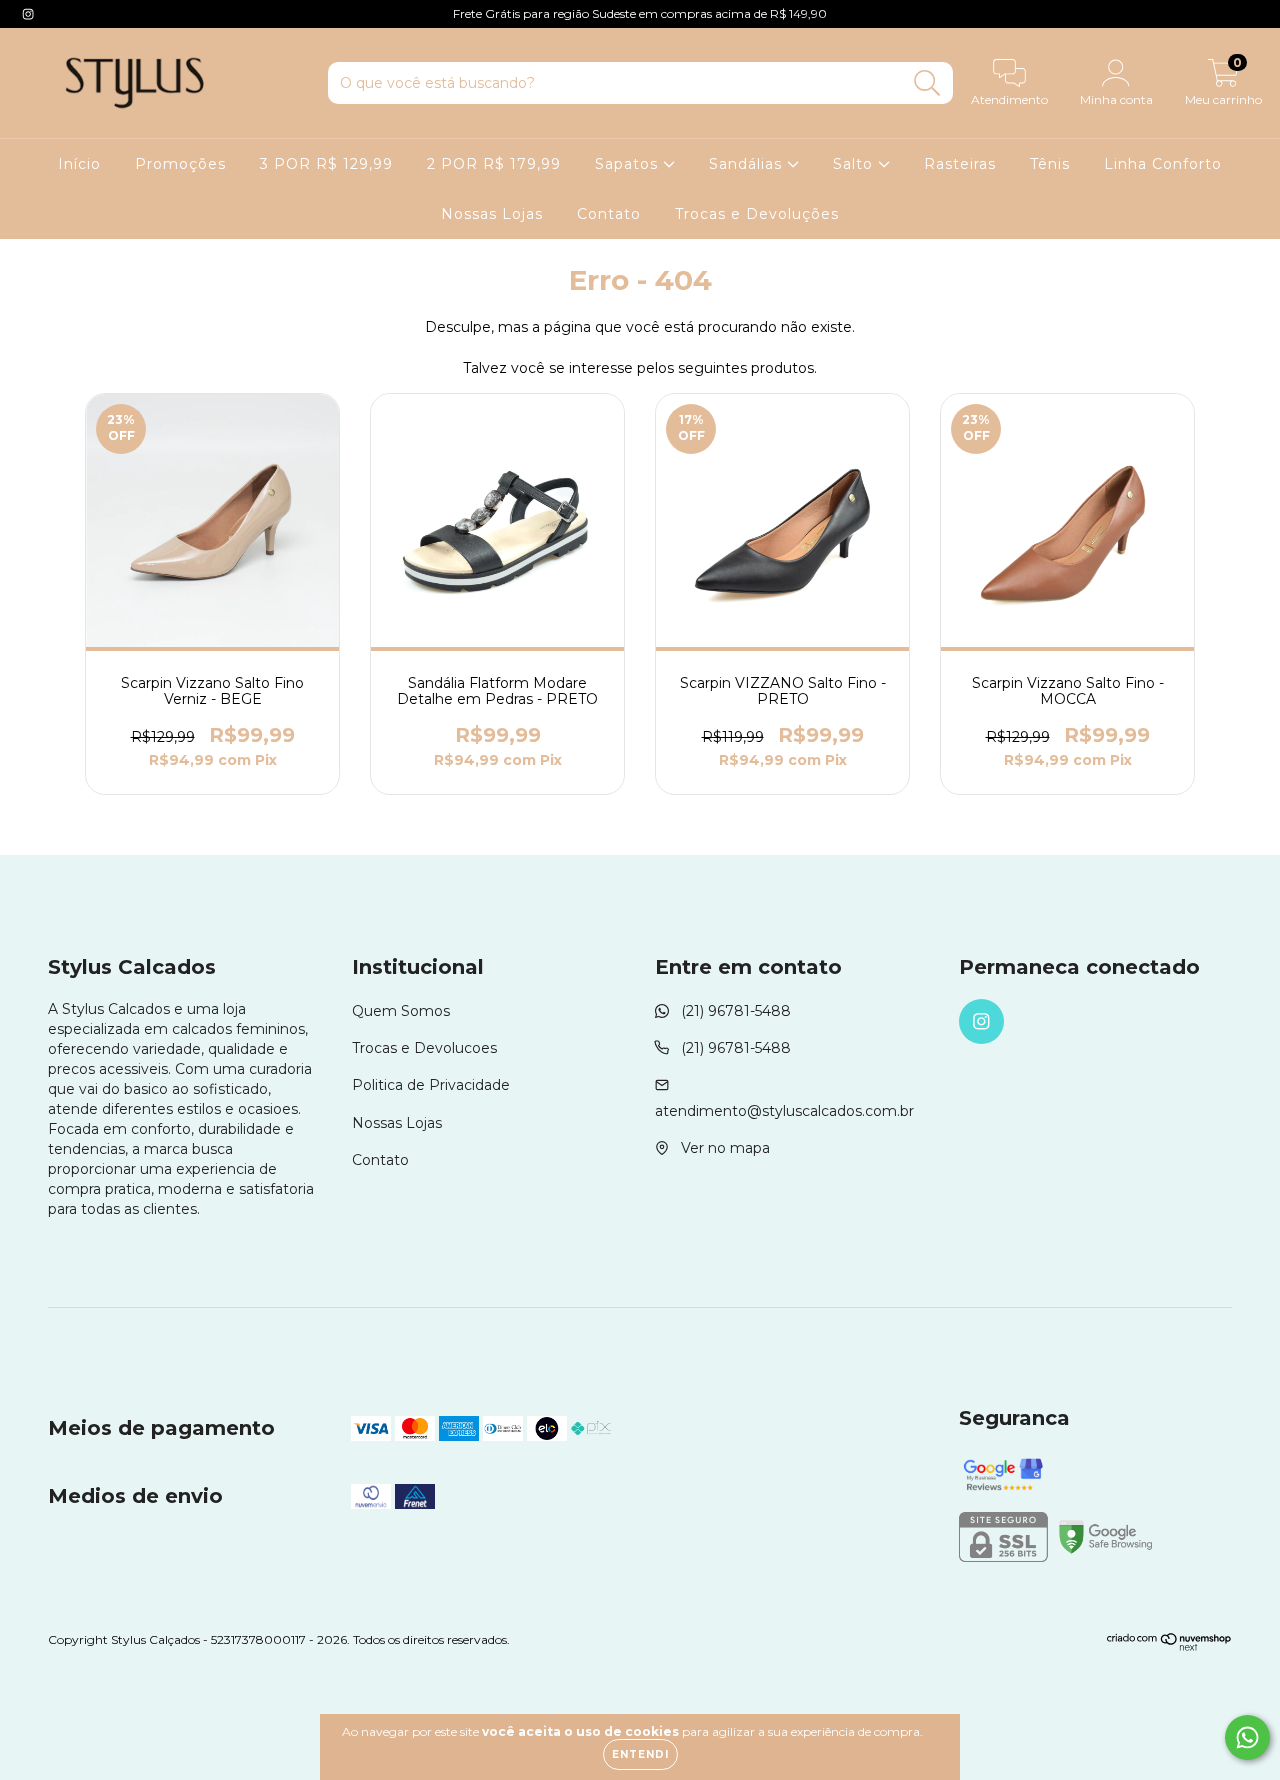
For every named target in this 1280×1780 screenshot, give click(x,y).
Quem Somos (401, 1011)
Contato (609, 214)
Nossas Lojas (492, 214)
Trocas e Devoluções (757, 214)
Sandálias (748, 164)
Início (79, 164)
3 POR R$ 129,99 (326, 164)
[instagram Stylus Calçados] (28, 14)
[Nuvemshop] (1169, 1646)
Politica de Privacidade (431, 1085)
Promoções (180, 164)
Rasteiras (960, 164)
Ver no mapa (725, 1148)
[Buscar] (927, 83)
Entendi (640, 1754)
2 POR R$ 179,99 (494, 164)
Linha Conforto (1163, 164)
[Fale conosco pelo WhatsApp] (1247, 1737)
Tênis (1050, 164)
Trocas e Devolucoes (424, 1048)
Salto (855, 164)
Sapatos (629, 164)
